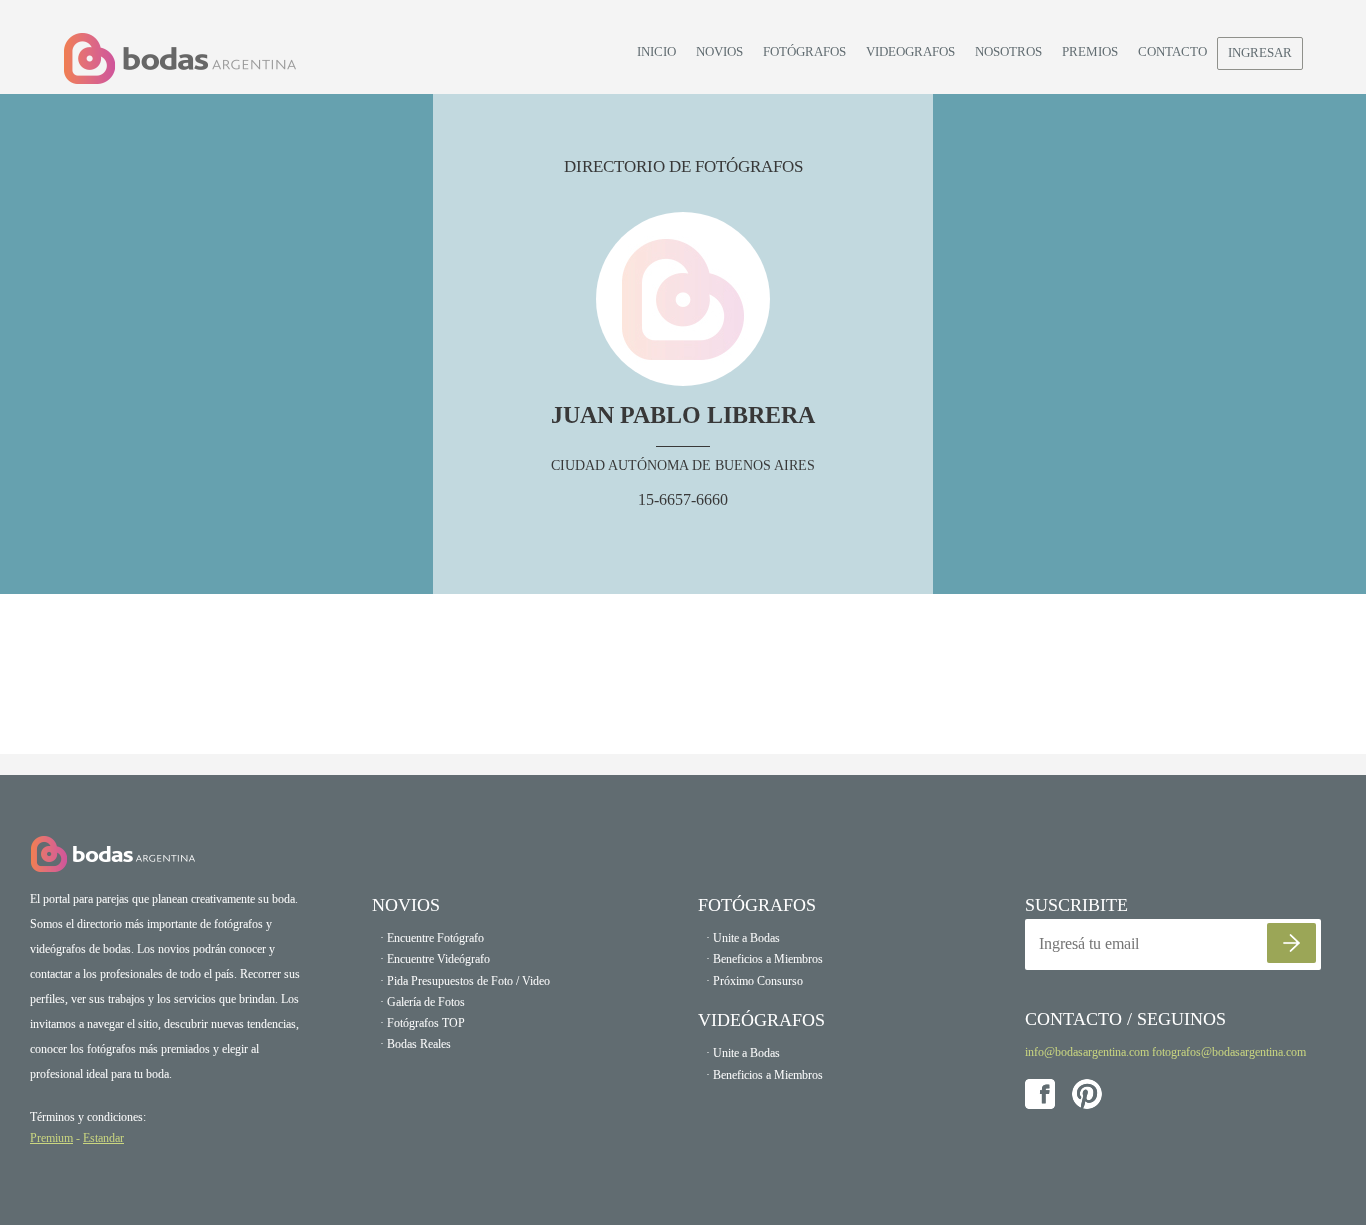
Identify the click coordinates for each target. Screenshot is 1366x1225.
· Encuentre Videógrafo (435, 959)
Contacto (1172, 51)
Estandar (103, 1138)
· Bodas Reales (415, 1044)
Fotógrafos (804, 51)
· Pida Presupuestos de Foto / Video (465, 981)
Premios (1090, 51)
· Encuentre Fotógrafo (432, 938)
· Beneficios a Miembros (764, 959)
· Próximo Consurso (754, 981)
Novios (719, 51)
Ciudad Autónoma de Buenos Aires (683, 465)
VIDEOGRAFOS (910, 51)
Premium (51, 1138)
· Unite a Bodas (743, 938)
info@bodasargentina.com (1087, 1052)
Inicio (656, 51)
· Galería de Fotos (422, 1002)
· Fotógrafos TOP (422, 1023)
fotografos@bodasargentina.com (1229, 1052)
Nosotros (1008, 51)
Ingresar (1260, 52)
